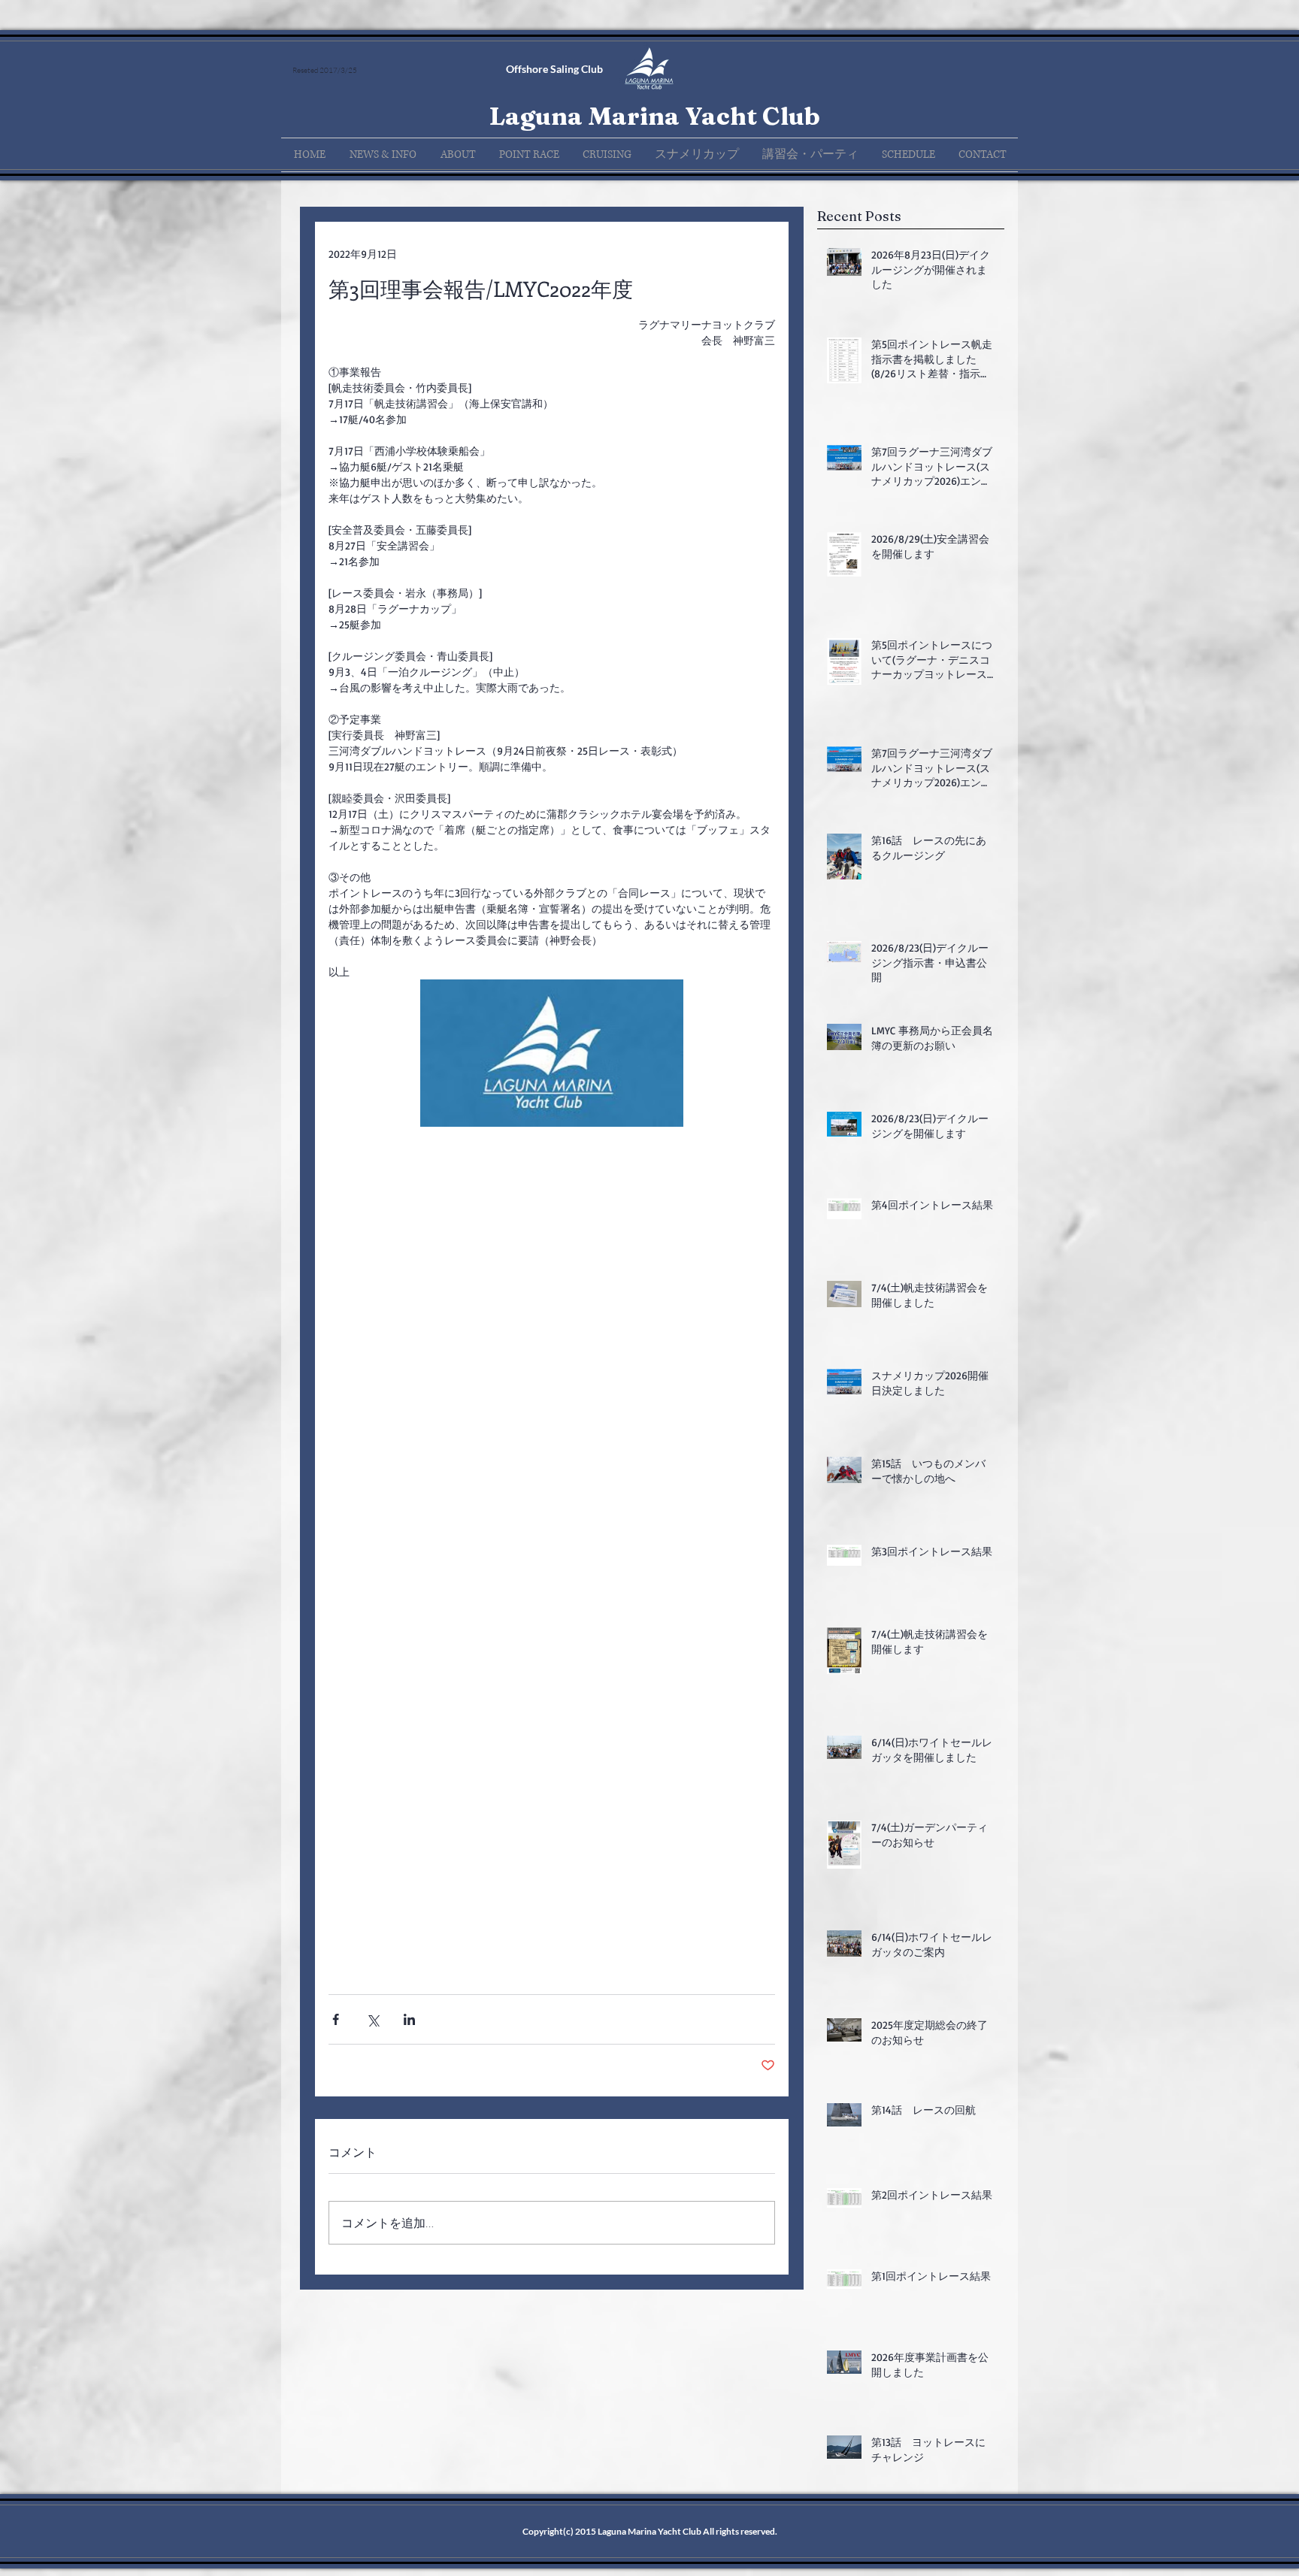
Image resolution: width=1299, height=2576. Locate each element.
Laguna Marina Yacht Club (654, 116)
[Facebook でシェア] (336, 2019)
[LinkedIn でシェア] (409, 2019)
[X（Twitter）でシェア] (372, 2019)
